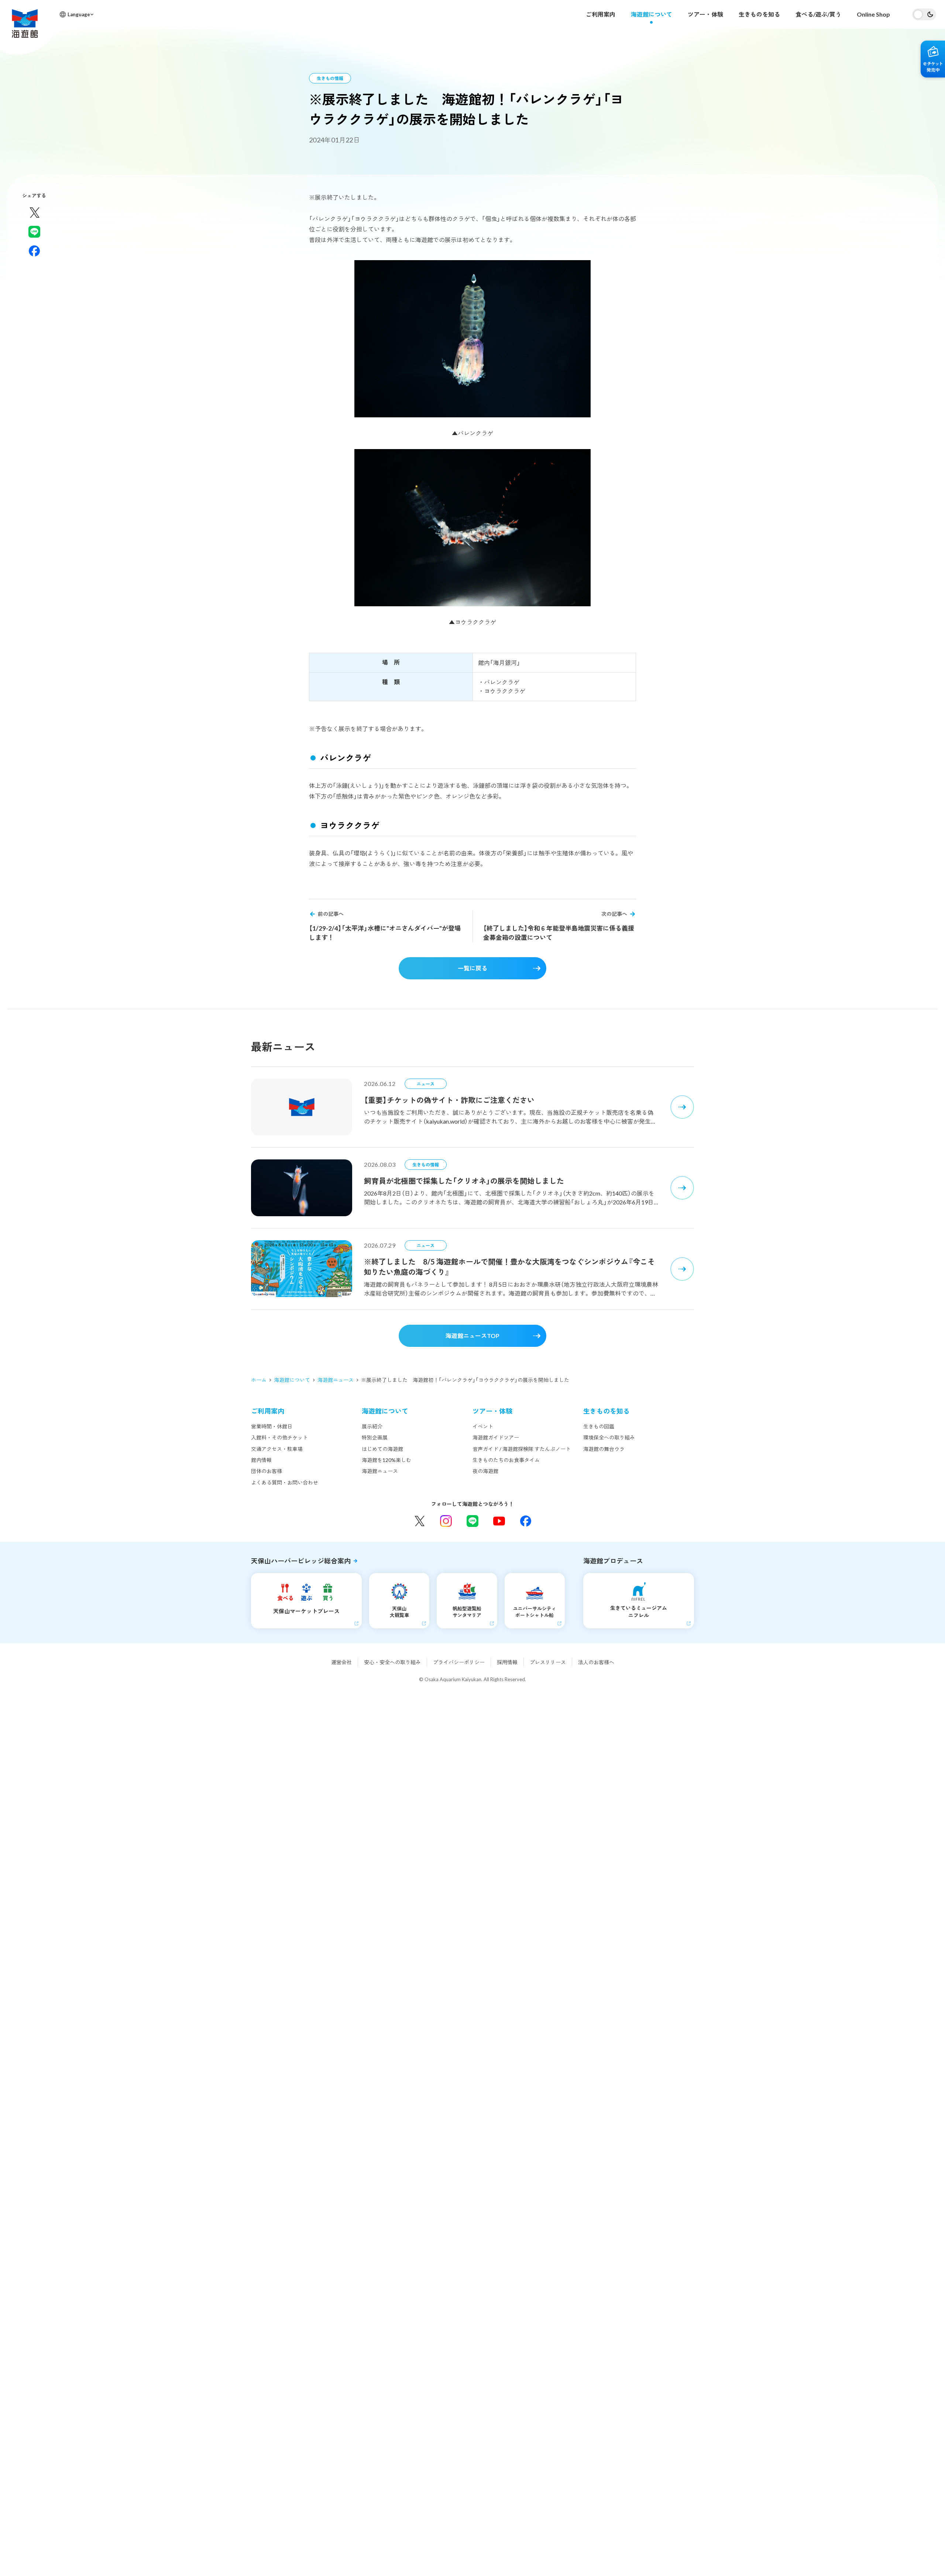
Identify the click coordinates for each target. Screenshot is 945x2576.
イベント (483, 1426)
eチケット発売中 (933, 59)
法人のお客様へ (596, 1662)
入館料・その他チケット (279, 1437)
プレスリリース (548, 1662)
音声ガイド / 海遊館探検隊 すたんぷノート (522, 1449)
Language (79, 14)
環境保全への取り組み (609, 1437)
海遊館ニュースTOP (472, 1336)
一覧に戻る (472, 968)
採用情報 (507, 1662)
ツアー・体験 (705, 14)
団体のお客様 (267, 1471)
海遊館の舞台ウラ (604, 1449)
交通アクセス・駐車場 (277, 1449)
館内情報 (261, 1460)
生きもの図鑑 (599, 1426)
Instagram (446, 1521)
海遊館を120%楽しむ (386, 1460)
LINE (472, 1521)
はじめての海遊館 (382, 1449)
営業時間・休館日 (272, 1426)
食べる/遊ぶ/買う (818, 14)
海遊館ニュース (336, 1380)
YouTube (499, 1521)
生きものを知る (759, 14)
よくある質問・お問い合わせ (285, 1482)
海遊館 (25, 23)
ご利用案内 (601, 14)
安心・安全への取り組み (392, 1662)
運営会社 (341, 1662)
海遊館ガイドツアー (496, 1437)
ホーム (259, 1380)
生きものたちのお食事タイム (506, 1460)
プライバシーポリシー (459, 1662)
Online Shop (873, 14)
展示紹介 (372, 1426)
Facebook (526, 1521)
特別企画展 (375, 1437)
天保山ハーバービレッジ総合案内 (301, 1561)
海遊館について (652, 14)
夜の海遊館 (485, 1471)
